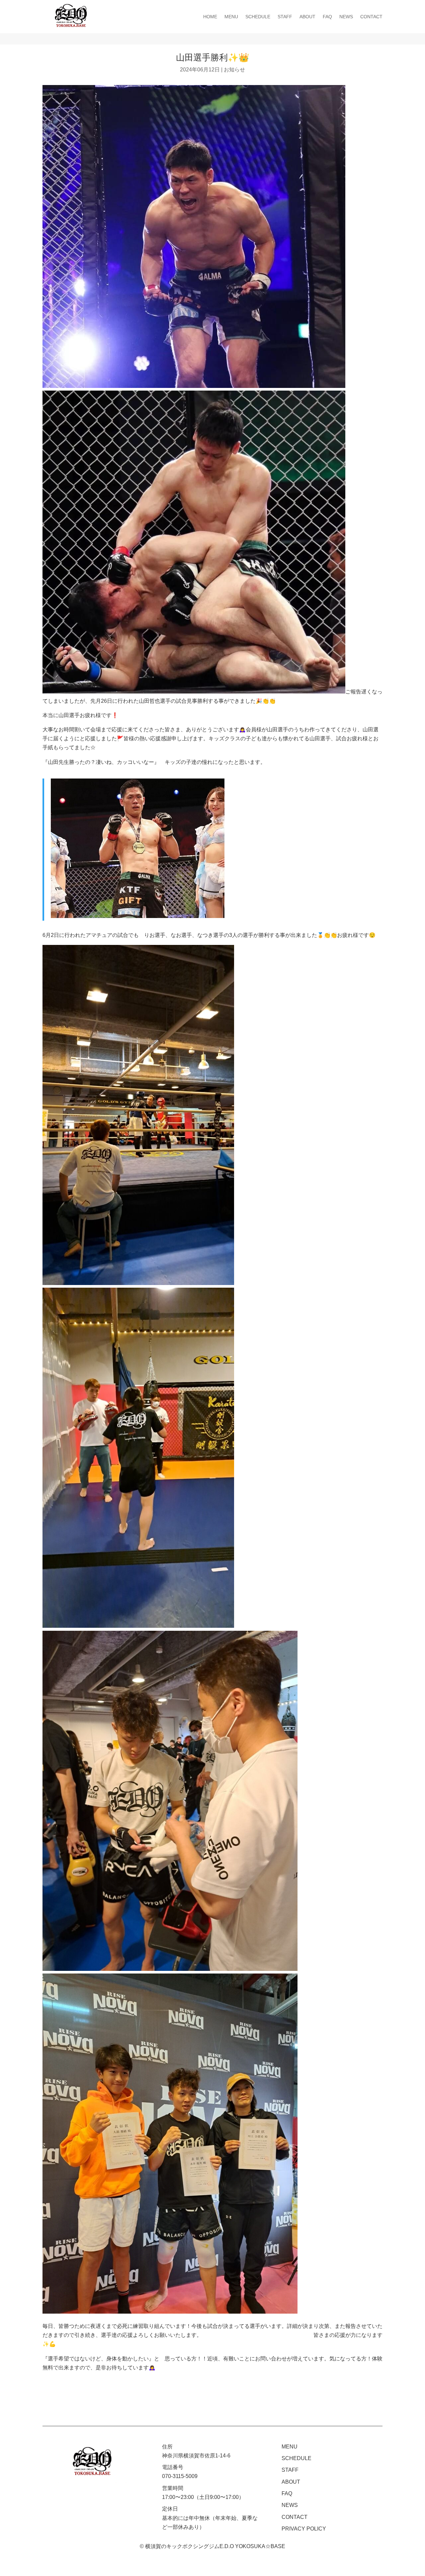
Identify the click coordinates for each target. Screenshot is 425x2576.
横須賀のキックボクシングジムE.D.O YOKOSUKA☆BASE (215, 2546)
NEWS (346, 17)
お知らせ (234, 70)
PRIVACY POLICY (304, 2529)
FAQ (327, 17)
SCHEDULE (258, 17)
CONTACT (371, 17)
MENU (231, 17)
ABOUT (307, 17)
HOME (210, 17)
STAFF (285, 17)
